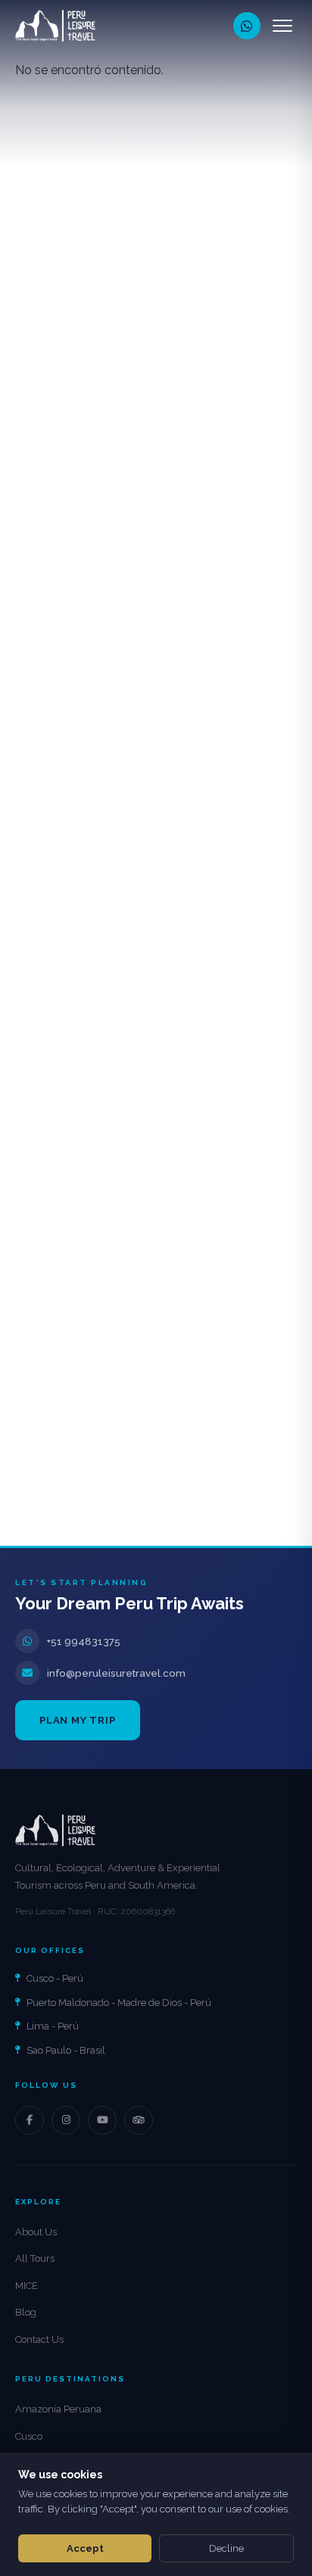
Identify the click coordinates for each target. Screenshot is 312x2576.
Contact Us (39, 2339)
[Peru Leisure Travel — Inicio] (55, 26)
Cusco (29, 2436)
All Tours (35, 2258)
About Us (36, 2232)
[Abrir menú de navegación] (282, 26)
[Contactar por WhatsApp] (247, 26)
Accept (85, 2548)
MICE (27, 2286)
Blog (26, 2312)
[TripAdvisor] (139, 2120)
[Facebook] (30, 2120)
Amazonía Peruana (58, 2409)
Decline (226, 2548)
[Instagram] (66, 2120)
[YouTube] (102, 2120)
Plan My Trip (78, 1720)
